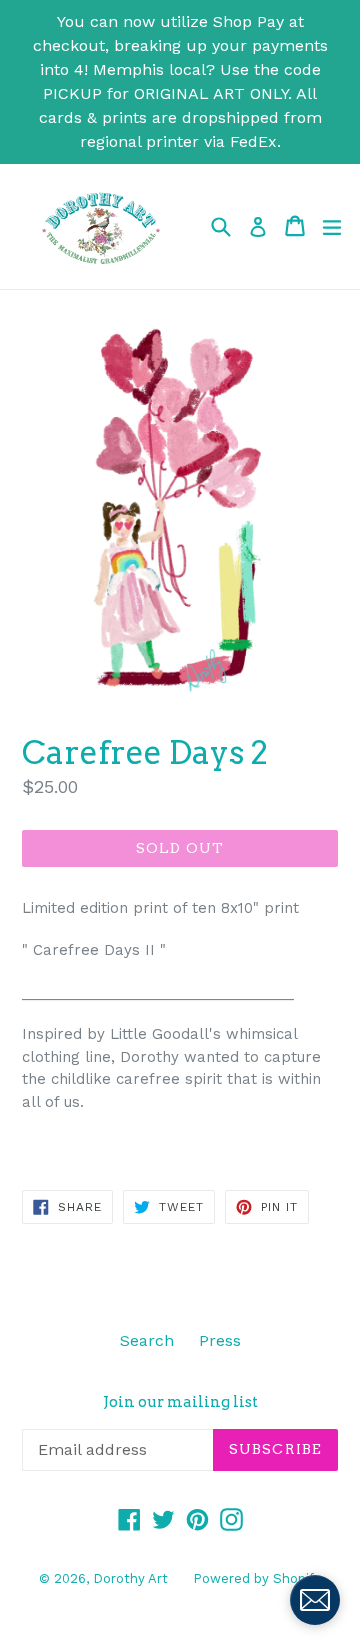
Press (220, 1340)
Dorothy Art (130, 1578)
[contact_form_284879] (315, 1600)
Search (147, 1340)
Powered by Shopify (257, 1578)
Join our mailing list (180, 1402)
